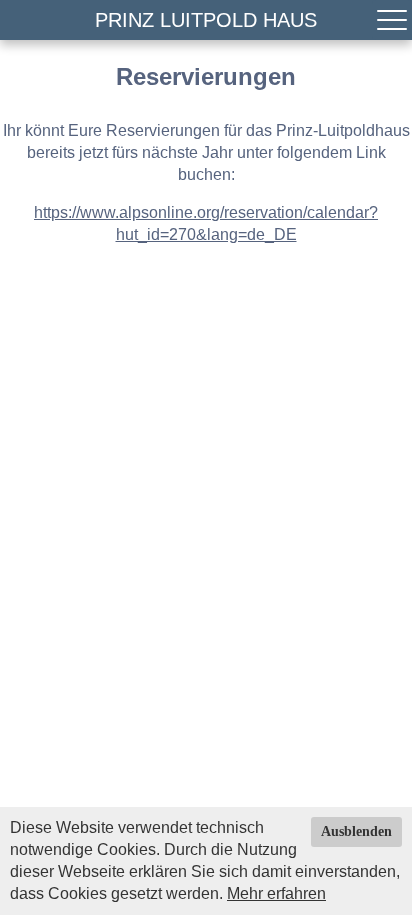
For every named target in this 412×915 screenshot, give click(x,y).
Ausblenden (356, 831)
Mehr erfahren (276, 893)
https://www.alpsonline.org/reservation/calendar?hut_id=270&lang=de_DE (206, 223)
